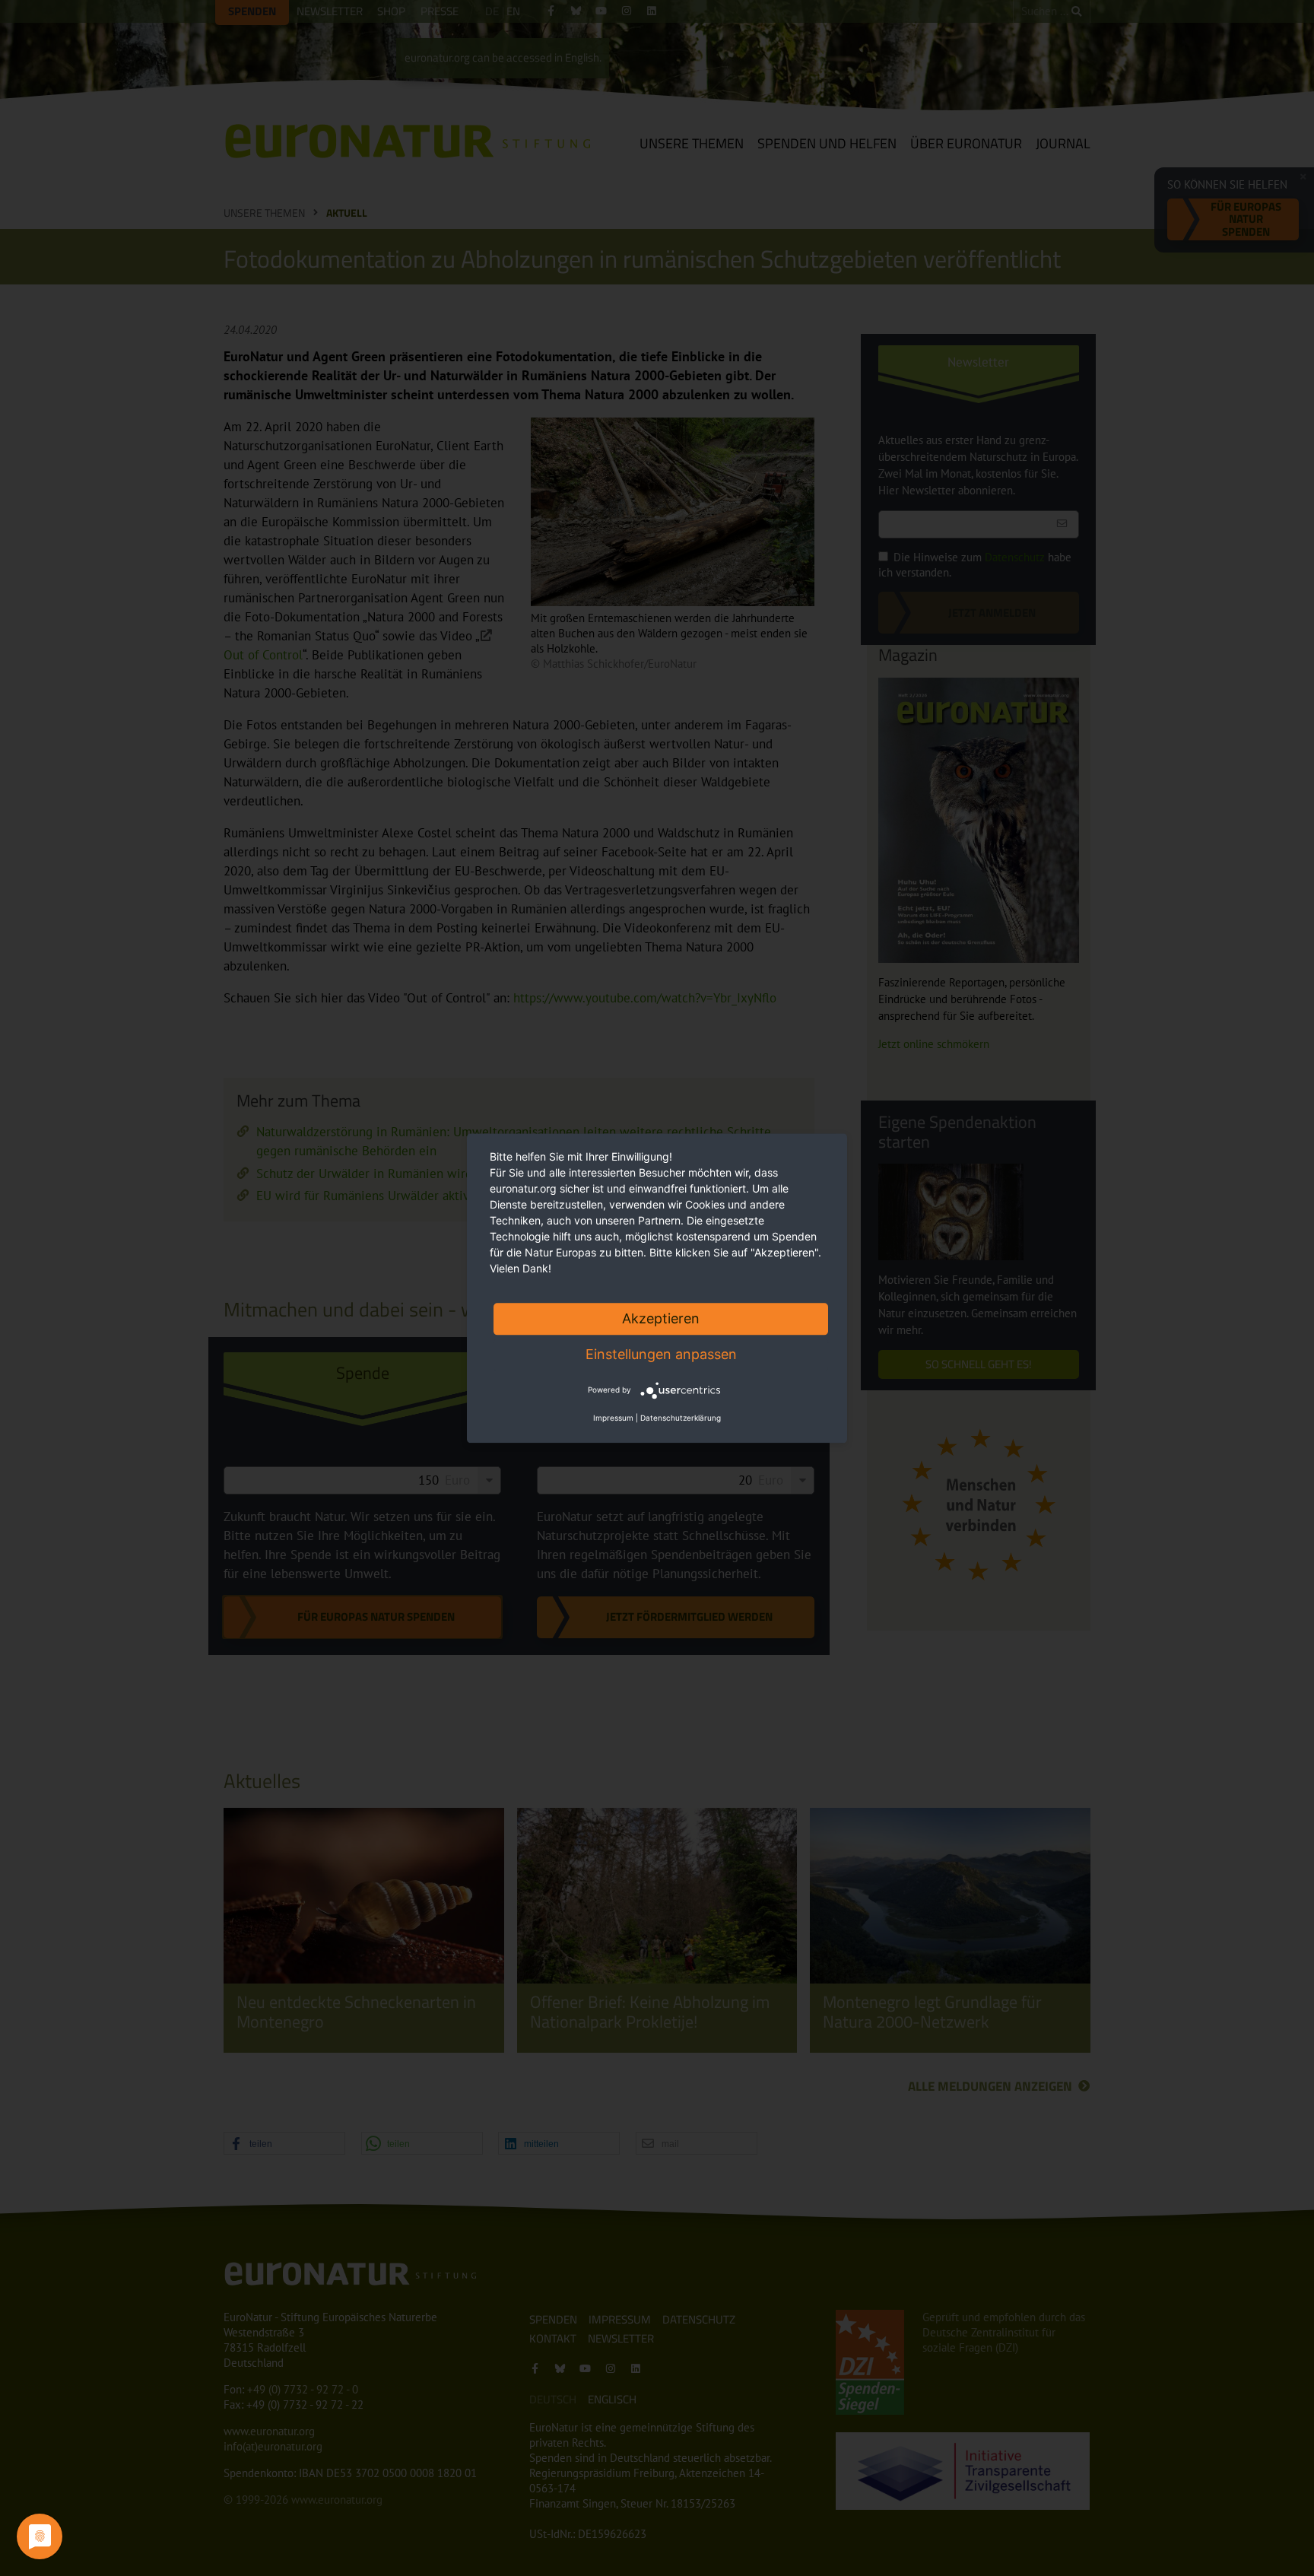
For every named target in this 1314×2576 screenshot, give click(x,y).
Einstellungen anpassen (661, 1354)
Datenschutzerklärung (681, 1418)
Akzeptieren (661, 1318)
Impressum (613, 1418)
